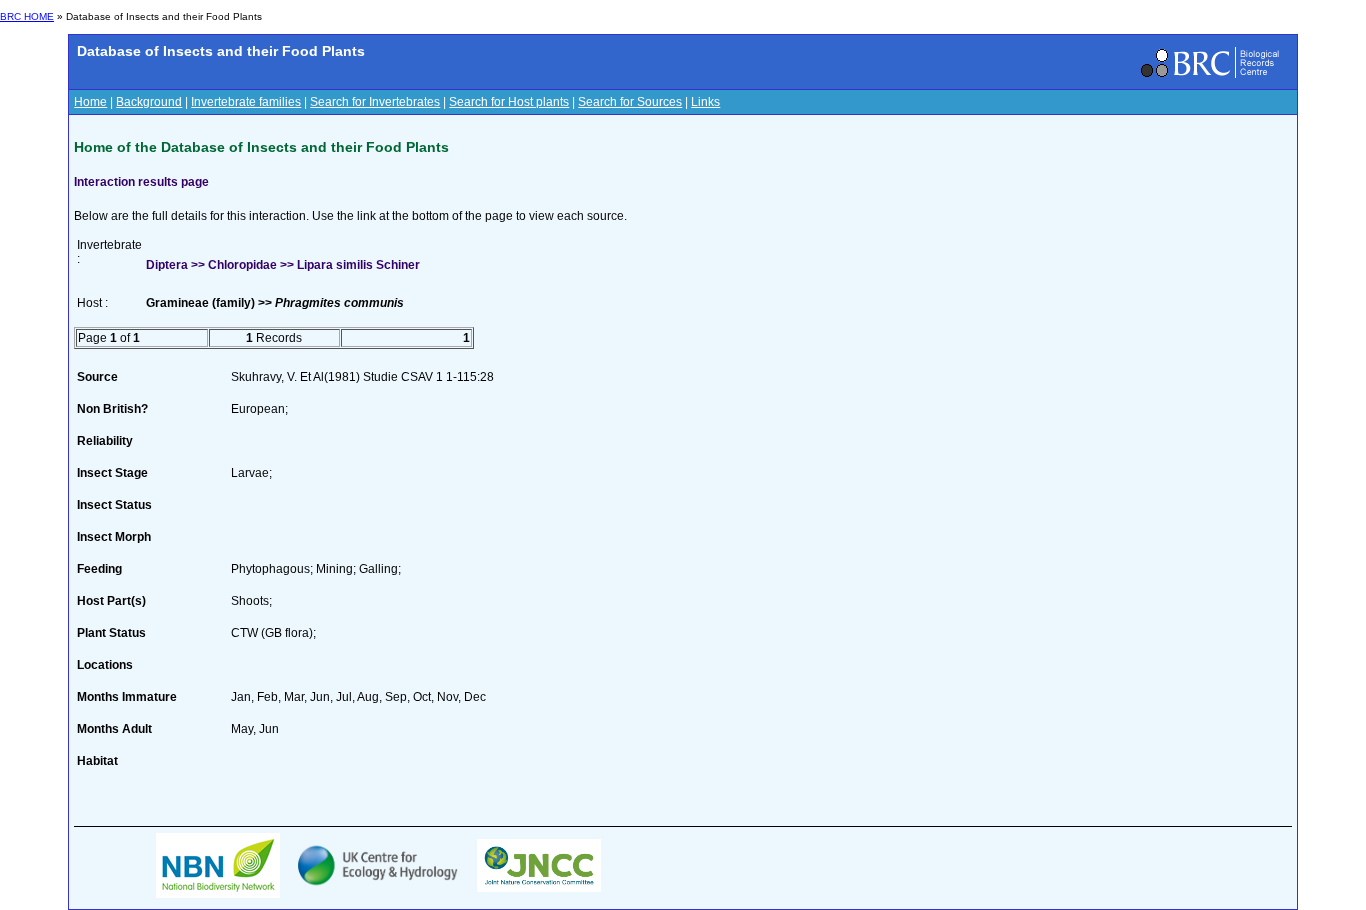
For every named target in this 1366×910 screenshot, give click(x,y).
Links (705, 102)
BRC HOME (27, 16)
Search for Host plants (509, 102)
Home (90, 102)
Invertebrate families (246, 102)
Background (149, 102)
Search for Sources (630, 102)
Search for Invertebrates (375, 102)
